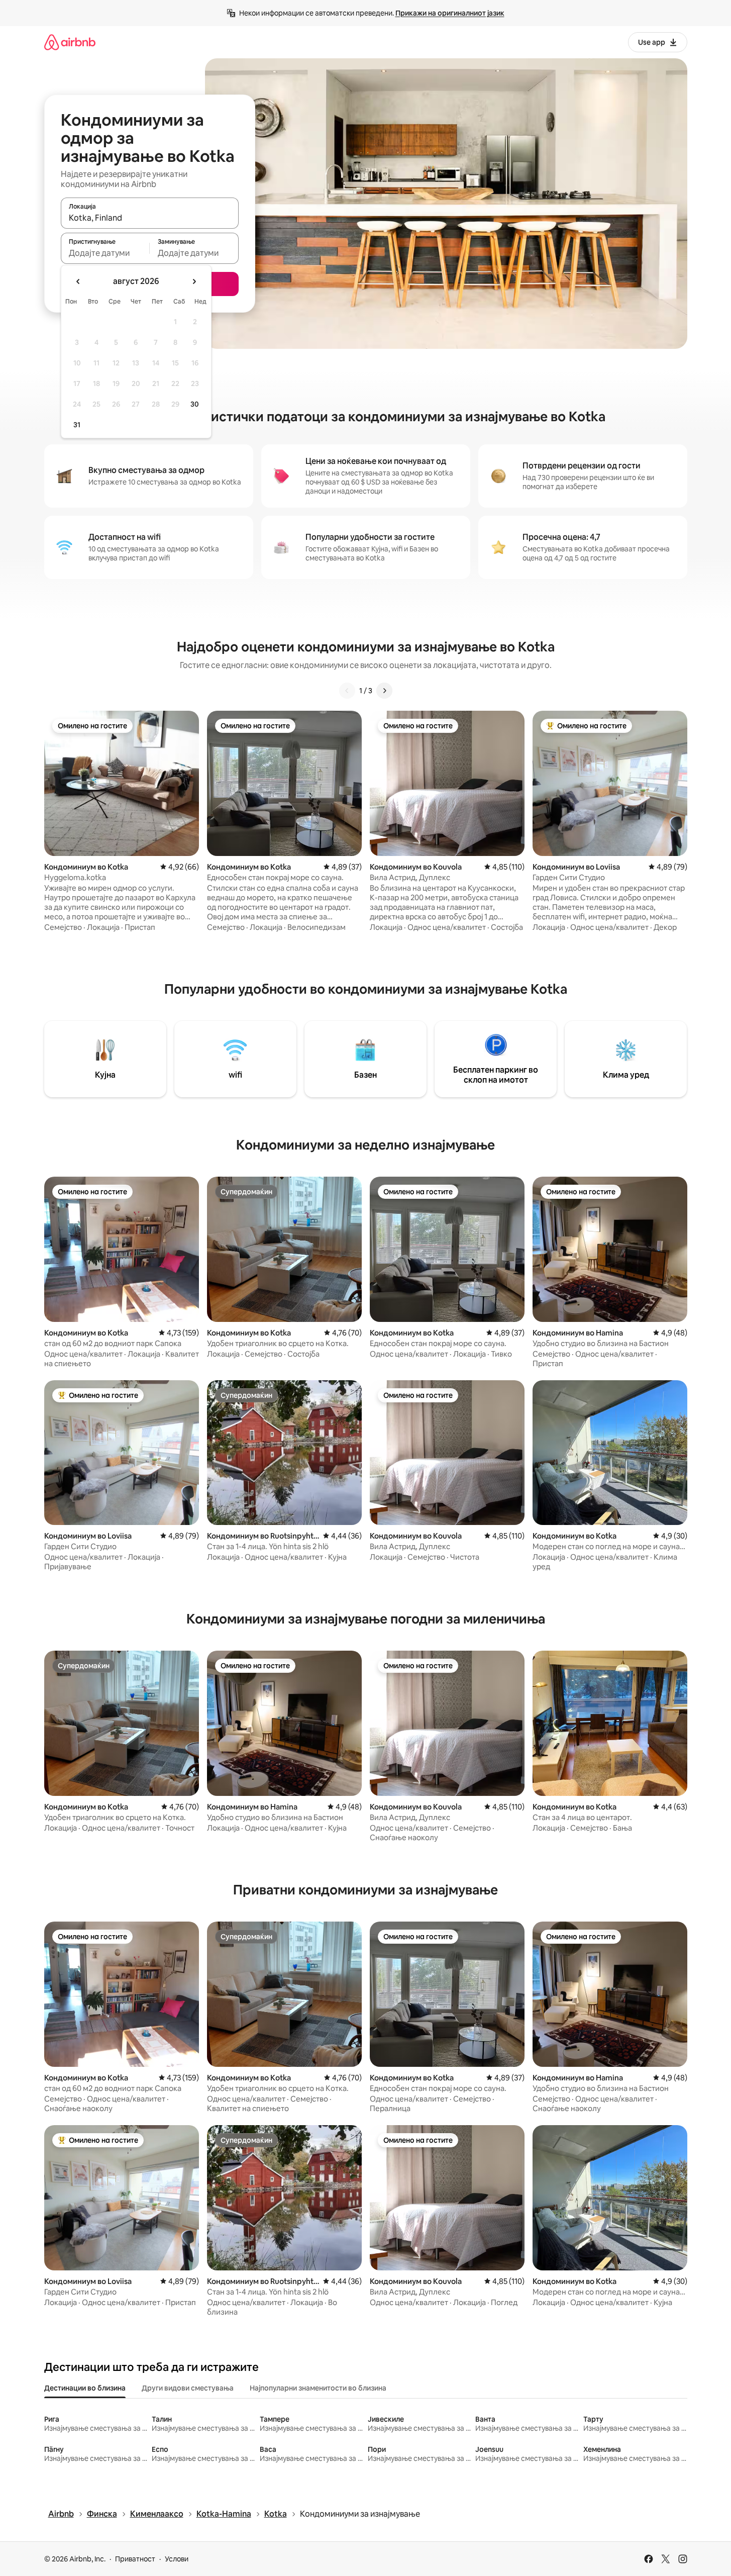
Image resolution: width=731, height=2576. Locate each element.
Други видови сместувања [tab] (188, 2388)
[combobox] (150, 218)
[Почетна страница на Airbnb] (70, 42)
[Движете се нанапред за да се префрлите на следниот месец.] (194, 281)
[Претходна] (347, 691)
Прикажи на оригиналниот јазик (450, 13)
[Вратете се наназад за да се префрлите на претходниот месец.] (78, 281)
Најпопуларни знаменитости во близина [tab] (318, 2388)
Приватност (135, 2559)
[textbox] (105, 253)
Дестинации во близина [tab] (85, 2388)
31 (77, 425)
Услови (177, 2559)
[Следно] (384, 691)
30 (195, 404)
